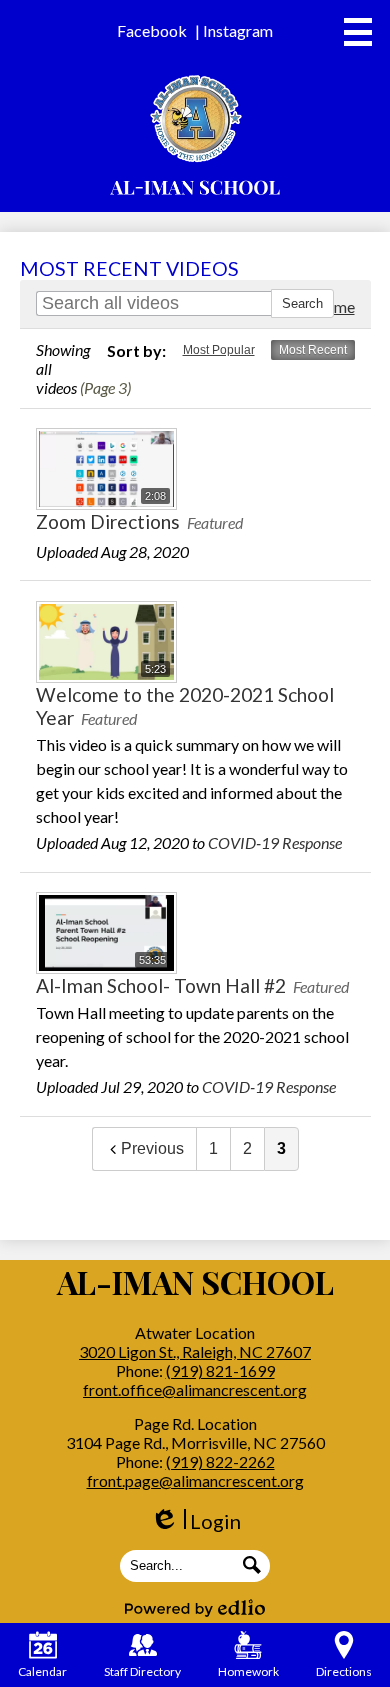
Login (195, 1521)
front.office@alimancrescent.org (195, 1389)
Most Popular (219, 350)
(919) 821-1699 (220, 1370)
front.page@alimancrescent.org (195, 1480)
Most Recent (313, 350)
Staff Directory (142, 1671)
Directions (344, 1671)
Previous (152, 1148)
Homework (248, 1671)
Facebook (152, 30)
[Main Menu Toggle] (358, 32)
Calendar (42, 1671)
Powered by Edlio (195, 1608)
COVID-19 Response (275, 842)
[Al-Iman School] (195, 135)
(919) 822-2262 (220, 1461)
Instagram (238, 30)
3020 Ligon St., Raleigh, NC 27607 (195, 1351)
